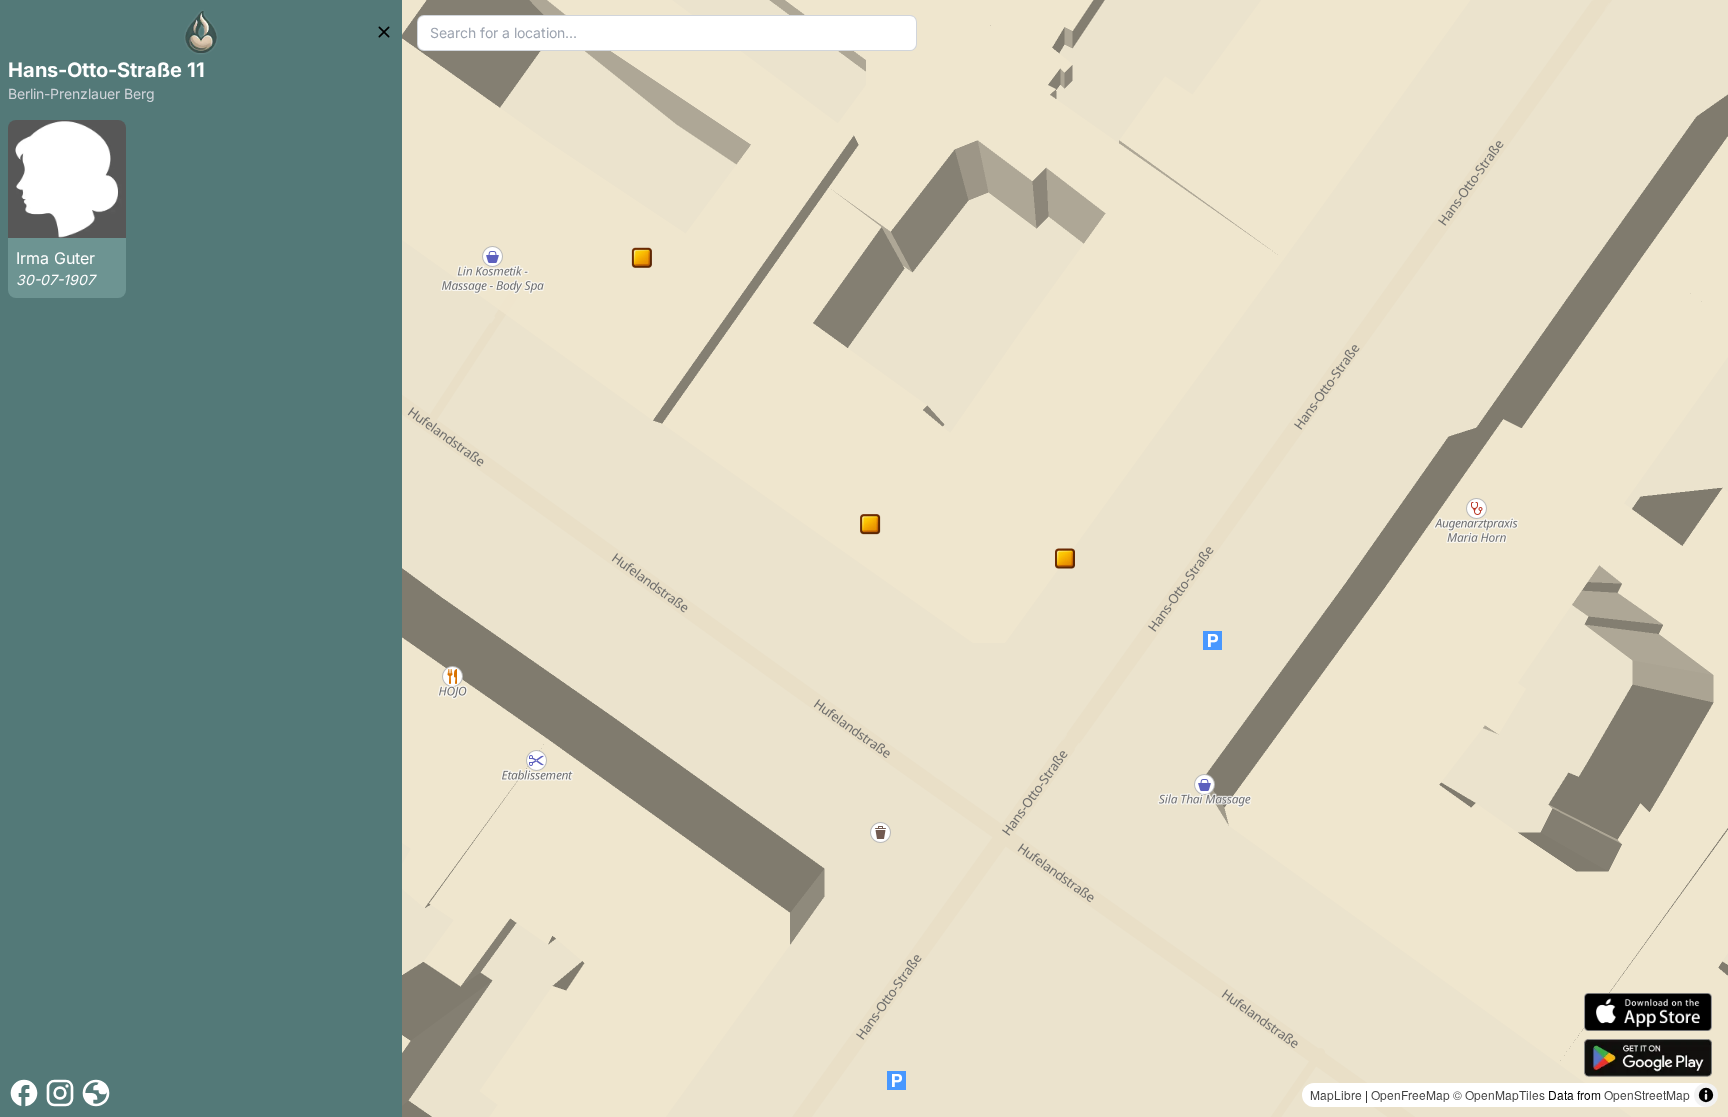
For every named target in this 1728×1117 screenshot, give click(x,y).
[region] (1065, 558)
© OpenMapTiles (1499, 1094)
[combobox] (667, 33)
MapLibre (1336, 1094)
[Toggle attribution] (1706, 1095)
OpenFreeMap (1410, 1094)
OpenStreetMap (1647, 1094)
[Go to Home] (201, 32)
